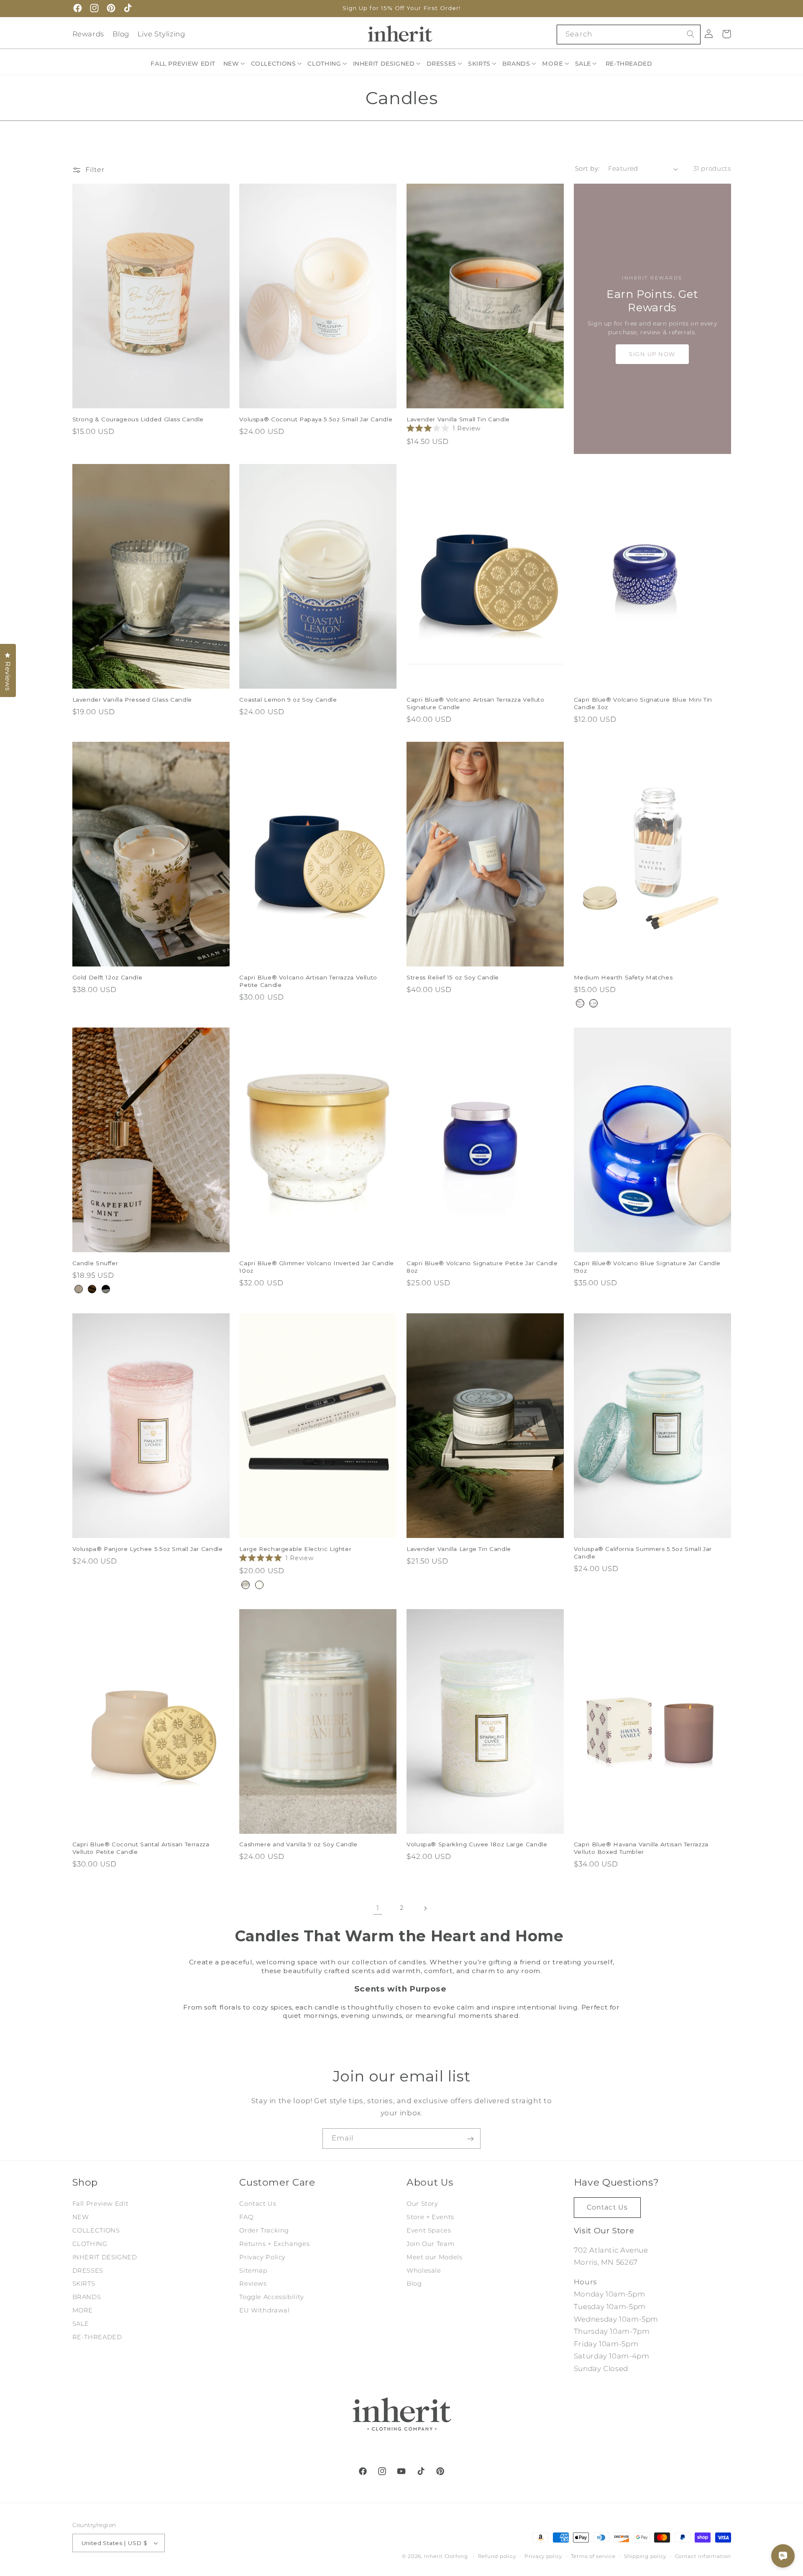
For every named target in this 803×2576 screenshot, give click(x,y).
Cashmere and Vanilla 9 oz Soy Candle (298, 1844)
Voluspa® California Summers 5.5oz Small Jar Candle (643, 1553)
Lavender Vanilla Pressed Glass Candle (132, 700)
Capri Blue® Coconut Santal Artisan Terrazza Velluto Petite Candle (141, 1848)
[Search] (690, 34)
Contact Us (258, 2204)
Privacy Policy (262, 2257)
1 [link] (378, 1908)
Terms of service (593, 2556)
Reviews (253, 2284)
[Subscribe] (471, 2139)
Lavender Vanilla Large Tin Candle (459, 1549)
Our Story (422, 2204)
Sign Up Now (652, 354)
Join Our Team (431, 2244)
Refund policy (497, 2556)
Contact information (703, 2556)
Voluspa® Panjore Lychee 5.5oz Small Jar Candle (148, 1549)
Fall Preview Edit (101, 2204)
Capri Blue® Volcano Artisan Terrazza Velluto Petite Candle (308, 981)
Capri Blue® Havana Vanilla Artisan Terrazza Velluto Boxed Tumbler (641, 1848)
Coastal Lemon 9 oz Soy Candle (288, 700)
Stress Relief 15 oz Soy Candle (453, 977)
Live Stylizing (161, 34)
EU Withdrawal (264, 2310)
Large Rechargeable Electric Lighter (295, 1549)
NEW (81, 2217)
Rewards (88, 34)
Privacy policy (543, 2556)
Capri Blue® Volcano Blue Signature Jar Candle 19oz (647, 1267)
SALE (81, 2324)
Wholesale (424, 2271)
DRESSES (88, 2271)
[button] (235, 64)
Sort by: (587, 169)
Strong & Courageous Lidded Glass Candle (138, 419)
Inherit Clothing (446, 2556)
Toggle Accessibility (272, 2297)
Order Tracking (264, 2230)
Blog (121, 34)
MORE (83, 2310)
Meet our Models (434, 2257)
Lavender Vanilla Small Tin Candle (458, 419)
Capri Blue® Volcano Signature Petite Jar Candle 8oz (482, 1267)
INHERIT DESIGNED (105, 2257)
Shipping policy (645, 2556)
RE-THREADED (97, 2337)
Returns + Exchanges (274, 2244)
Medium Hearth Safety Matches (623, 977)
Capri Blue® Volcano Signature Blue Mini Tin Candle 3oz (643, 703)
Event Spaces (429, 2230)
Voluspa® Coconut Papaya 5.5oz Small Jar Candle (316, 419)
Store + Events (430, 2217)
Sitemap (253, 2271)
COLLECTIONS (96, 2230)
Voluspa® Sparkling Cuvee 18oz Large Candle (477, 1844)
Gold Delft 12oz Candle (107, 977)
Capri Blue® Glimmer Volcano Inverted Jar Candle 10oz (317, 1267)
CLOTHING (90, 2244)
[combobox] (628, 35)
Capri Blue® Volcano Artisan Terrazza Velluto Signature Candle (476, 703)
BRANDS (87, 2297)
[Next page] (425, 1908)
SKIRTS (84, 2284)
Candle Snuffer (95, 1263)
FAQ (246, 2217)
